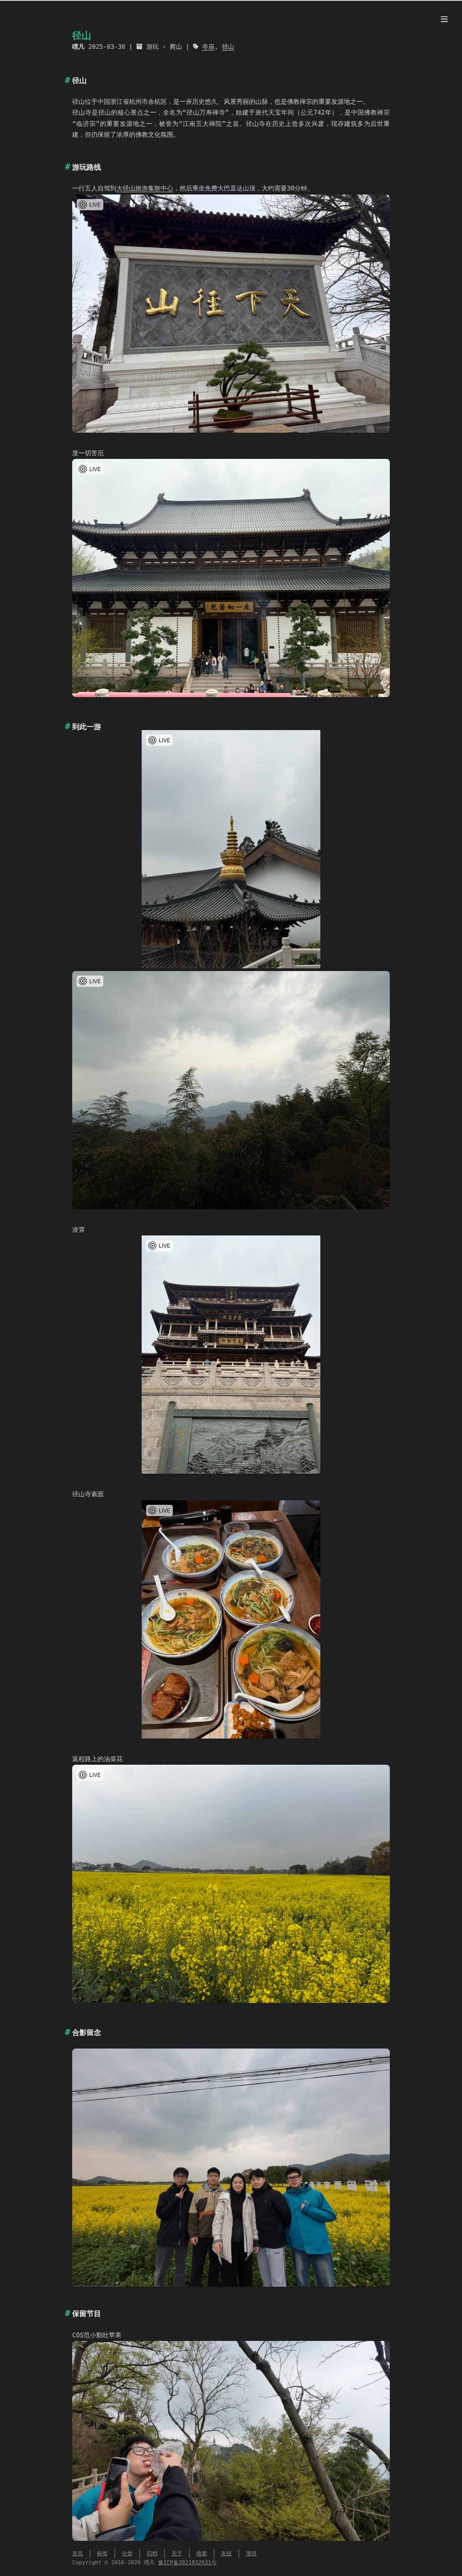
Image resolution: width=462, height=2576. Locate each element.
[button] (90, 205)
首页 (78, 2553)
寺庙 (208, 47)
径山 (228, 47)
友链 (226, 2553)
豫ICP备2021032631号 (187, 2562)
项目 (251, 2553)
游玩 (152, 47)
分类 (127, 2553)
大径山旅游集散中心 (145, 189)
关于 (177, 2553)
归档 (152, 2553)
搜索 (202, 2553)
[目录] (444, 20)
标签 (102, 2553)
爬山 (176, 47)
